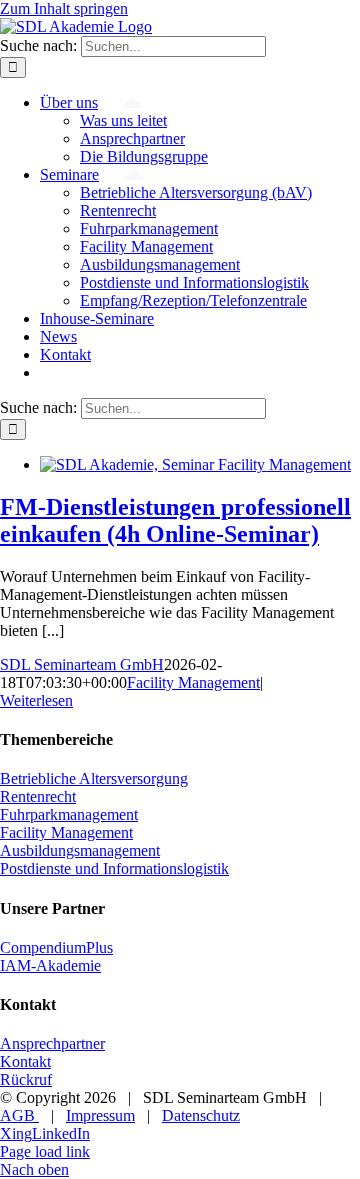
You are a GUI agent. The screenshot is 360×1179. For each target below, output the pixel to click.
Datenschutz (201, 1115)
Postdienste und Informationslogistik (114, 868)
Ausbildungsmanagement (80, 850)
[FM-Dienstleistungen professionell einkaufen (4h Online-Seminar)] (195, 464)
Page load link (45, 1151)
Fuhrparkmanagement (69, 814)
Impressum (100, 1115)
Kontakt (25, 1061)
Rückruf (26, 1079)
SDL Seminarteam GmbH (82, 664)
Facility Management (193, 682)
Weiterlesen (36, 700)
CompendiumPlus (56, 947)
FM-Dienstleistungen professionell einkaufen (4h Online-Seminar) (175, 520)
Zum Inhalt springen (64, 8)
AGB (19, 1115)
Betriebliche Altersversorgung (94, 778)
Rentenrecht (38, 796)
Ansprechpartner (52, 1043)
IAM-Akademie (50, 965)
